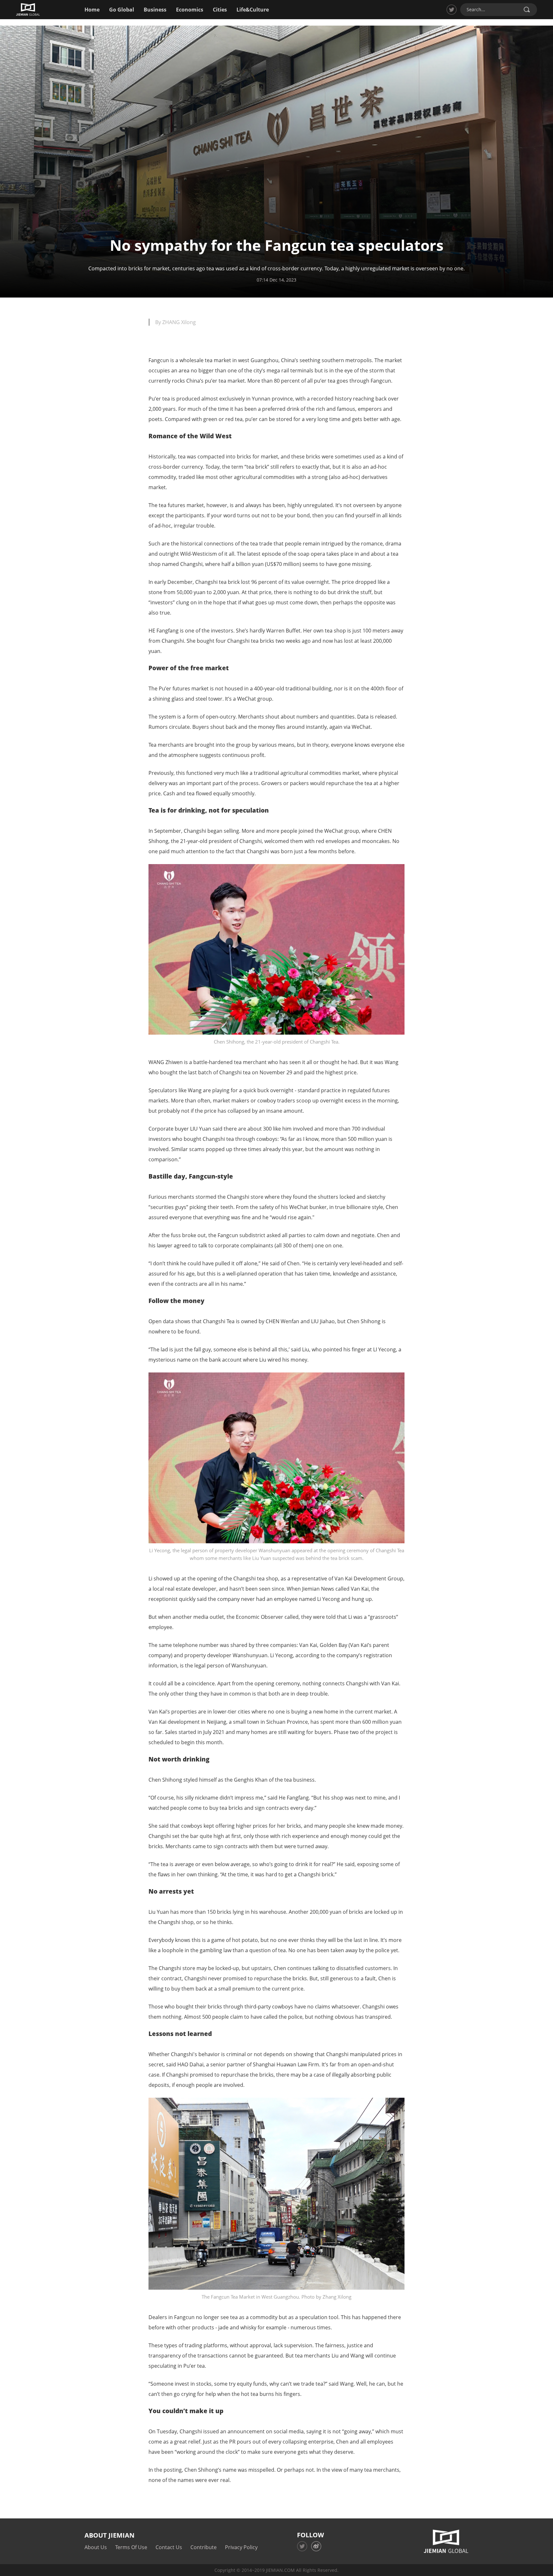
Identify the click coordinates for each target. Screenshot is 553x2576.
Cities (220, 10)
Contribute (204, 2547)
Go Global (122, 10)
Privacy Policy (241, 2547)
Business (155, 10)
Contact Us (169, 2547)
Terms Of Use (131, 2547)
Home (92, 10)
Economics (190, 10)
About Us (96, 2547)
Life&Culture (253, 10)
